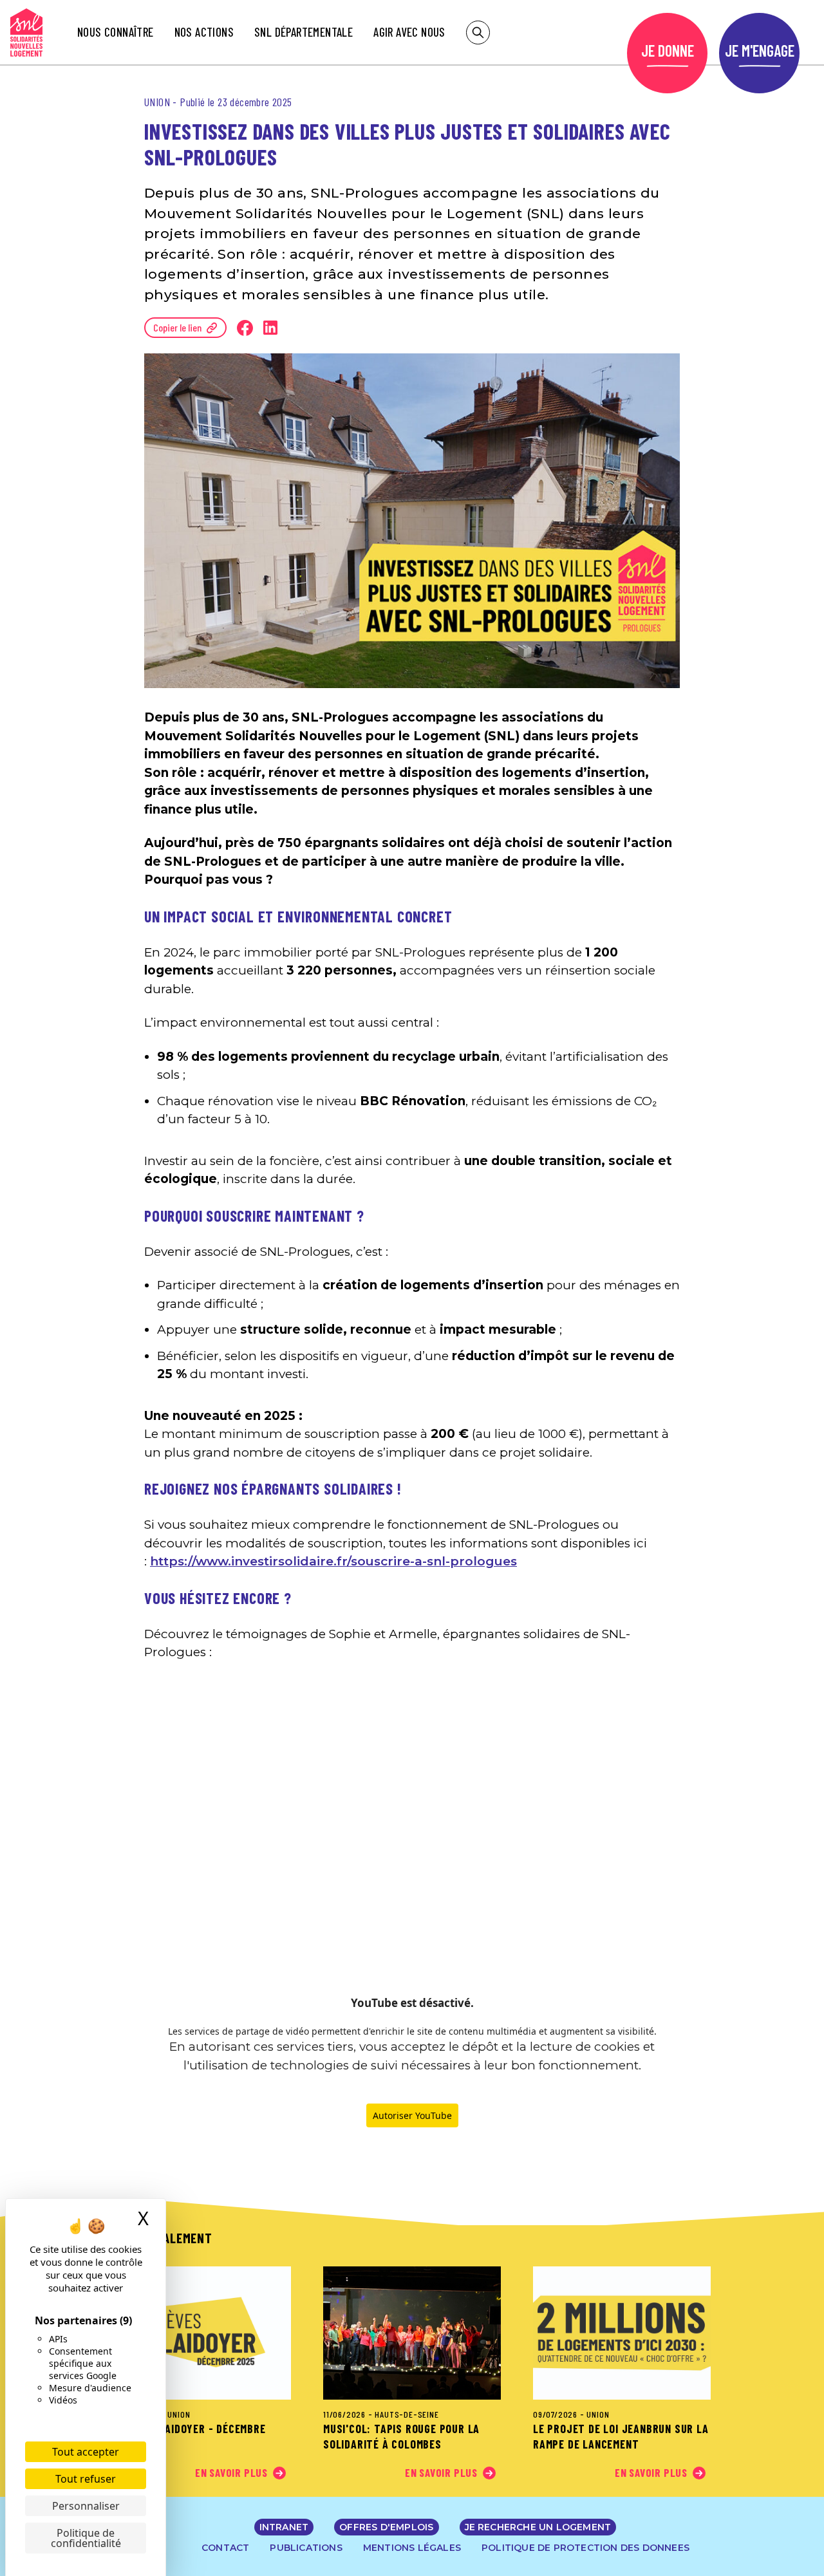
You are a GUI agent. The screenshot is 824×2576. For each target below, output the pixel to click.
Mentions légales (412, 2548)
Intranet (284, 2527)
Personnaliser (86, 2506)
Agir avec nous (409, 32)
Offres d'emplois (386, 2527)
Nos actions (204, 32)
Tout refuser (86, 2479)
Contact (225, 2548)
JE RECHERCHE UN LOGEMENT (538, 2527)
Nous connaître (116, 32)
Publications (306, 2548)
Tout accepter (86, 2452)
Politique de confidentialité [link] (86, 2538)
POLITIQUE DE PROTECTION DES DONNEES (585, 2548)
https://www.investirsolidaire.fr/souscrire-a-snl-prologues (333, 1561)
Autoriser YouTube (412, 2115)
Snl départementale (304, 32)
